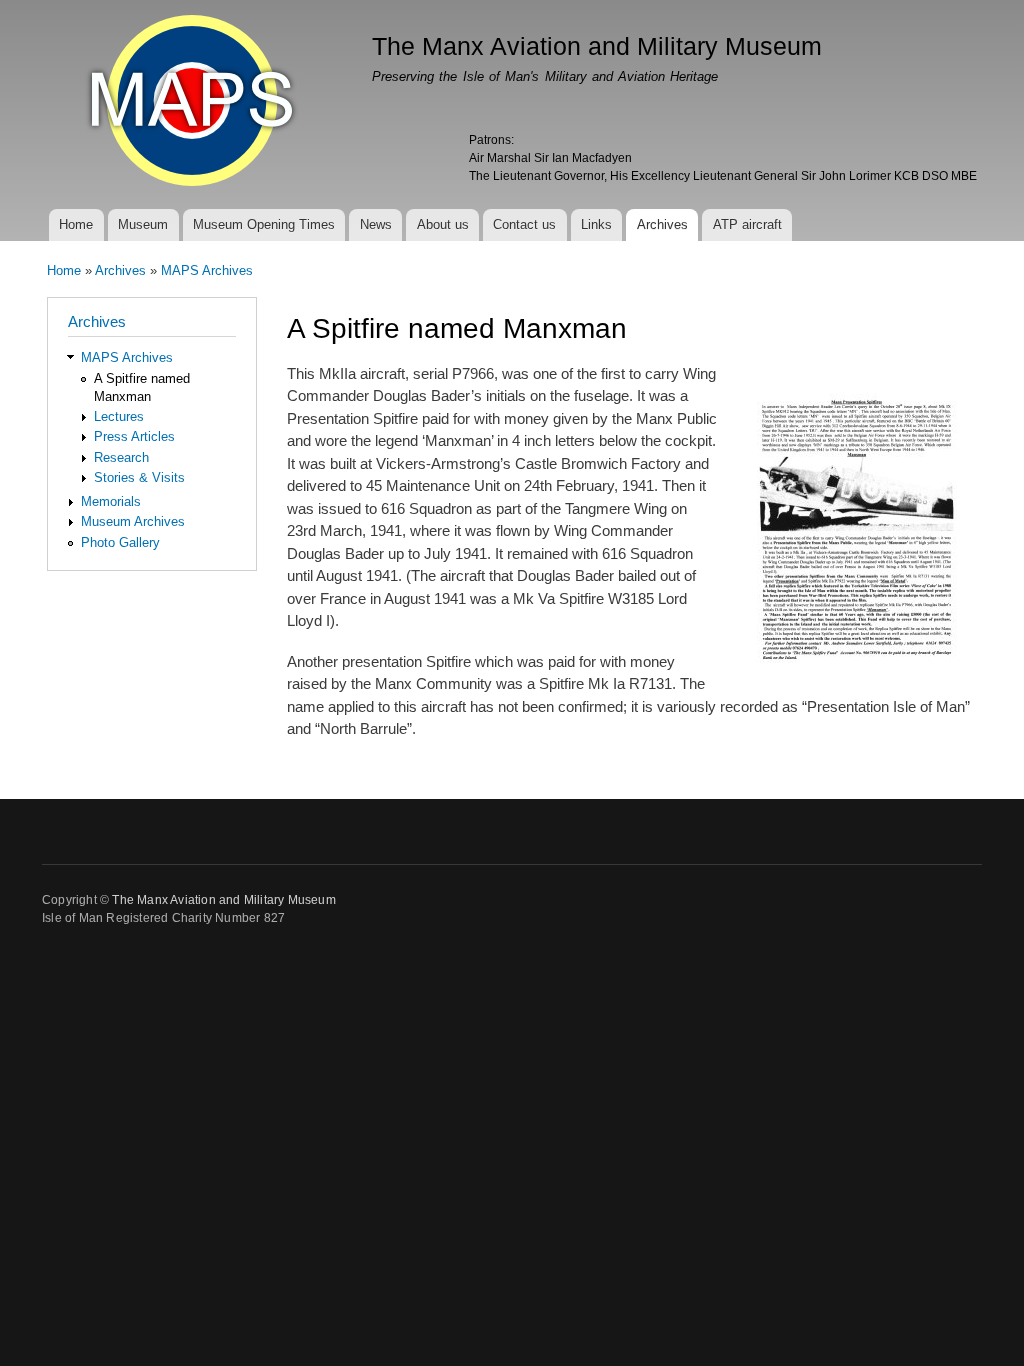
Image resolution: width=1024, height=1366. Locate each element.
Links (596, 224)
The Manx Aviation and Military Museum (223, 900)
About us (443, 224)
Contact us (524, 224)
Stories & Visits (139, 477)
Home (76, 224)
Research (121, 457)
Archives (662, 224)
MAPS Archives (207, 270)
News (376, 224)
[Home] (194, 103)
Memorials (111, 501)
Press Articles (134, 436)
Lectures (119, 416)
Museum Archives (133, 521)
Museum (143, 224)
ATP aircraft (747, 224)
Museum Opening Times (264, 224)
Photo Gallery (120, 542)
